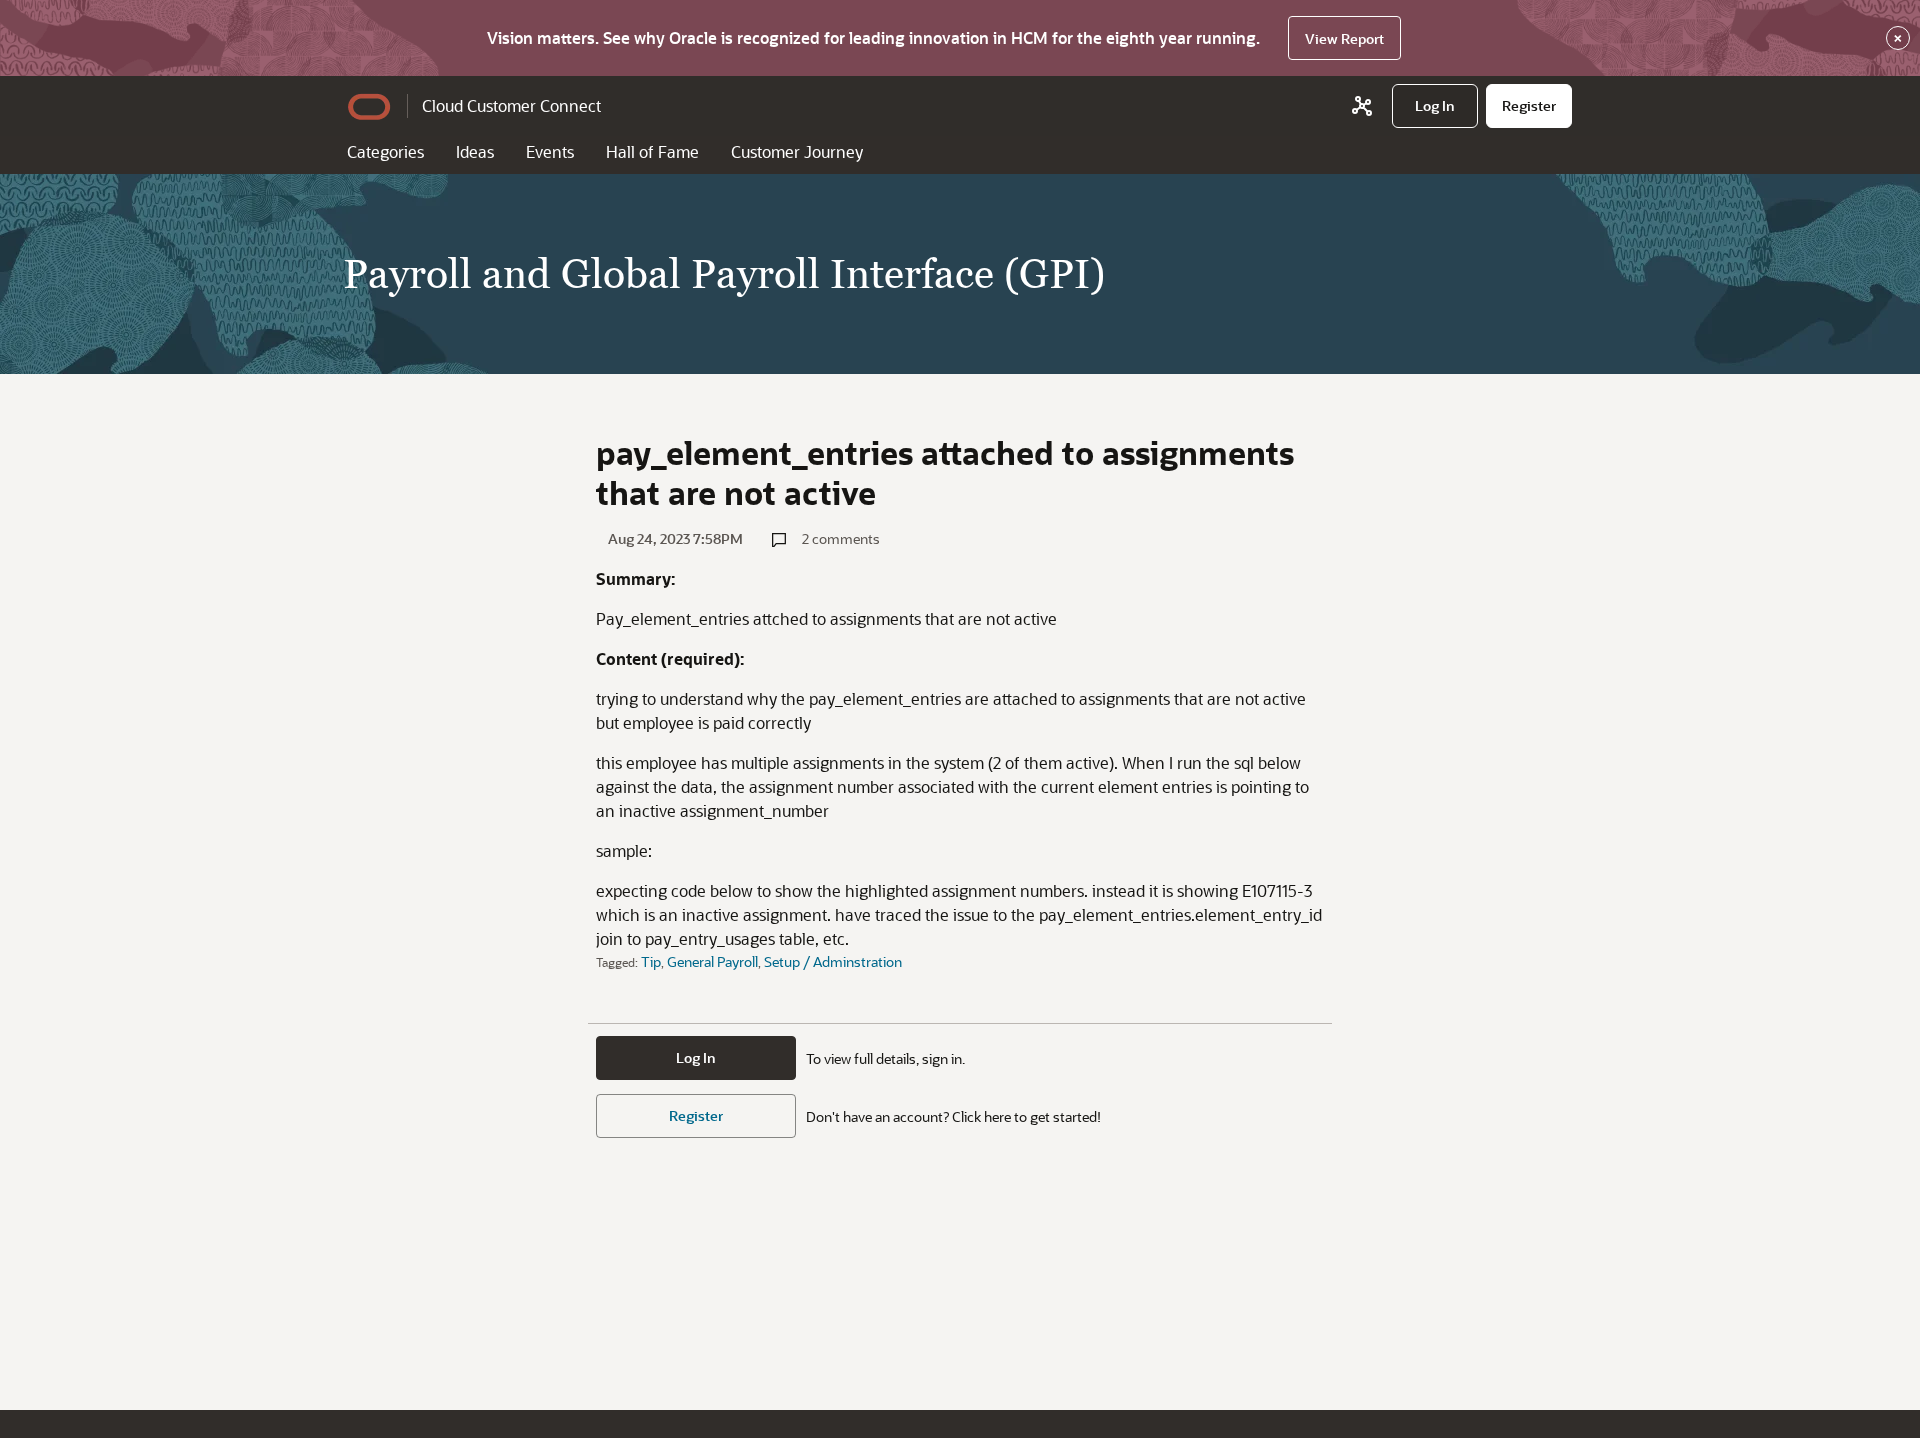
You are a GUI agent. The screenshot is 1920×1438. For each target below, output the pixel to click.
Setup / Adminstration (833, 961)
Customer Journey (797, 151)
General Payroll (712, 961)
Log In (696, 1057)
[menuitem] (1435, 106)
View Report (1344, 38)
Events (550, 151)
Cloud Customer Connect (511, 105)
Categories (385, 151)
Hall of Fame (652, 151)
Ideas (475, 151)
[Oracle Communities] (1362, 106)
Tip (651, 961)
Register (696, 1115)
